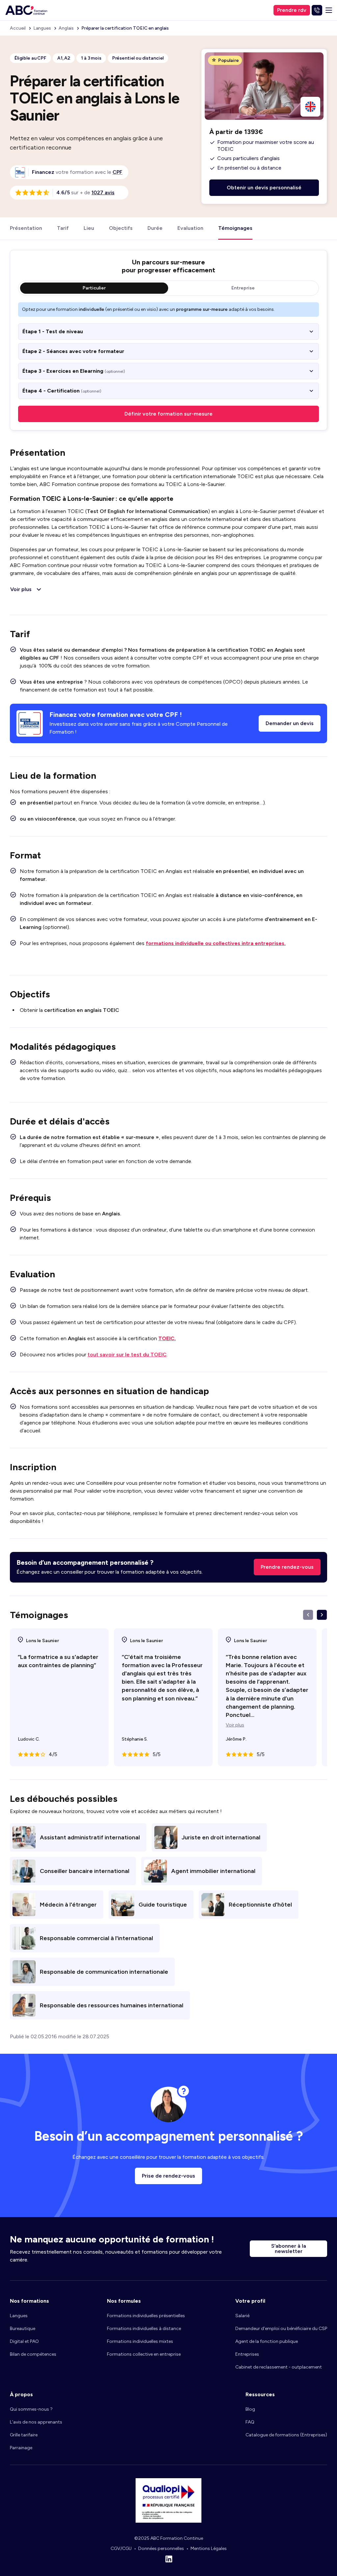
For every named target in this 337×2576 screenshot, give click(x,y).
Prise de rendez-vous (168, 2176)
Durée (155, 228)
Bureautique (23, 2329)
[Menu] (329, 10)
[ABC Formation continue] (26, 10)
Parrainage (21, 2448)
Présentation (26, 228)
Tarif (63, 228)
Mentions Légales (209, 2549)
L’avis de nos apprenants (36, 2422)
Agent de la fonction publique (267, 2341)
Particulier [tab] (94, 288)
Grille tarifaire (24, 2435)
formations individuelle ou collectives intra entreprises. (216, 943)
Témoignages (235, 228)
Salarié (242, 2316)
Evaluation (190, 228)
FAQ (250, 2422)
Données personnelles (161, 2549)
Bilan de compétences (33, 2354)
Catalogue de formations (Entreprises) (286, 2435)
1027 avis (103, 192)
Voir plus (235, 1725)
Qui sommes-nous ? (31, 2409)
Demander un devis (290, 723)
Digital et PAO (24, 2341)
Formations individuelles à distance (144, 2329)
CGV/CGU (121, 2549)
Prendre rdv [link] (292, 10)
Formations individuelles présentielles (146, 2316)
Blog (250, 2409)
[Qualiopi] (168, 2521)
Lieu (89, 228)
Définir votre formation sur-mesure (168, 414)
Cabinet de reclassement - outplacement (279, 2367)
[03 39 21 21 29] (317, 10)
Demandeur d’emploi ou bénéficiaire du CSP (281, 2329)
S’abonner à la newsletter (289, 2249)
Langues (19, 2316)
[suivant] (322, 1615)
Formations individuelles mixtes (140, 2341)
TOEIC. (167, 1338)
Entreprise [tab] (243, 288)
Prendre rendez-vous (287, 1567)
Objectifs (121, 228)
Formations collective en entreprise (144, 2354)
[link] (117, 172)
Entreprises (247, 2354)
